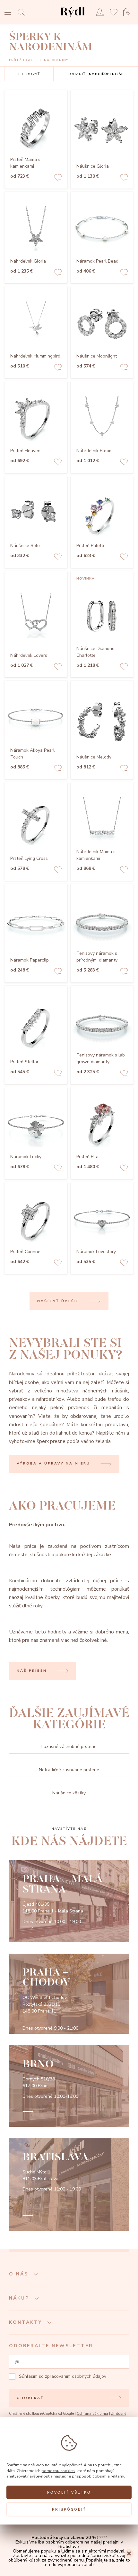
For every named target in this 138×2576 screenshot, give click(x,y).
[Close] (129, 2553)
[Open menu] (8, 13)
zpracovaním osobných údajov (76, 2376)
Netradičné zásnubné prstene (69, 1770)
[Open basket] (128, 12)
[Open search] (23, 12)
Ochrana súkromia (92, 2414)
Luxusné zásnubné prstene (69, 1747)
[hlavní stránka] (73, 18)
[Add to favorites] (58, 178)
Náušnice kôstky (69, 1793)
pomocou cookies (58, 2471)
